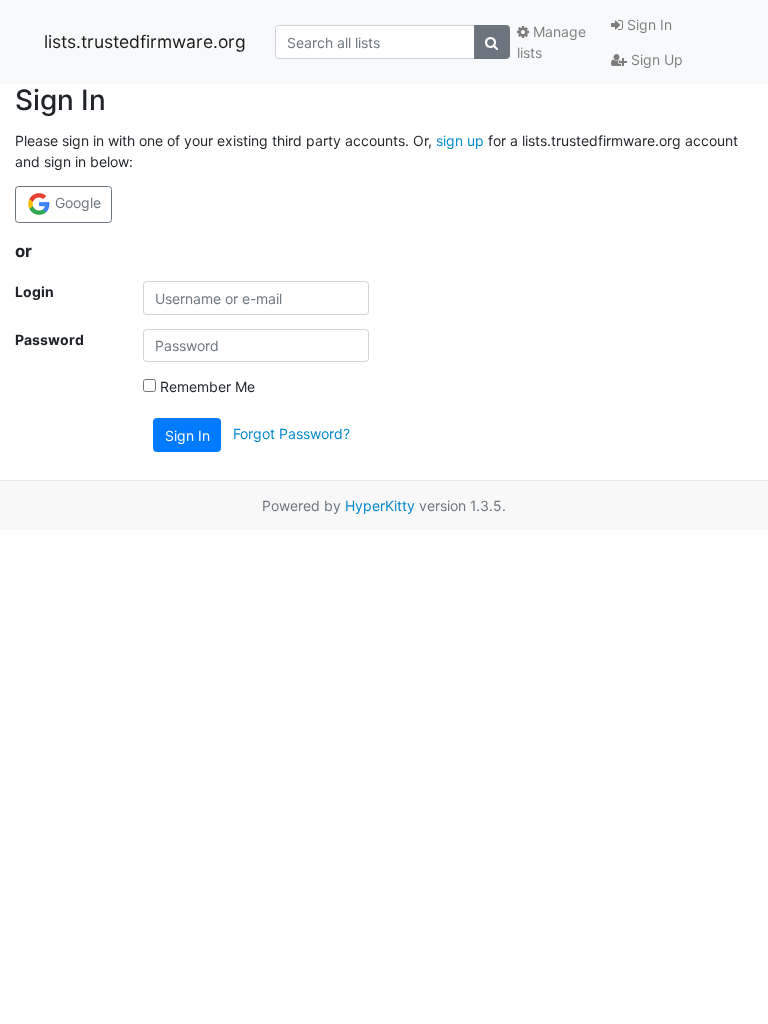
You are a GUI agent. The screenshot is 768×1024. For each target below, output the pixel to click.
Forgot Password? (291, 433)
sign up (460, 140)
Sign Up (655, 59)
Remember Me (205, 386)
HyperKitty (380, 505)
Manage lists (551, 42)
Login (34, 291)
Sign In (647, 24)
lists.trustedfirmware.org (145, 41)
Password (49, 339)
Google (76, 202)
